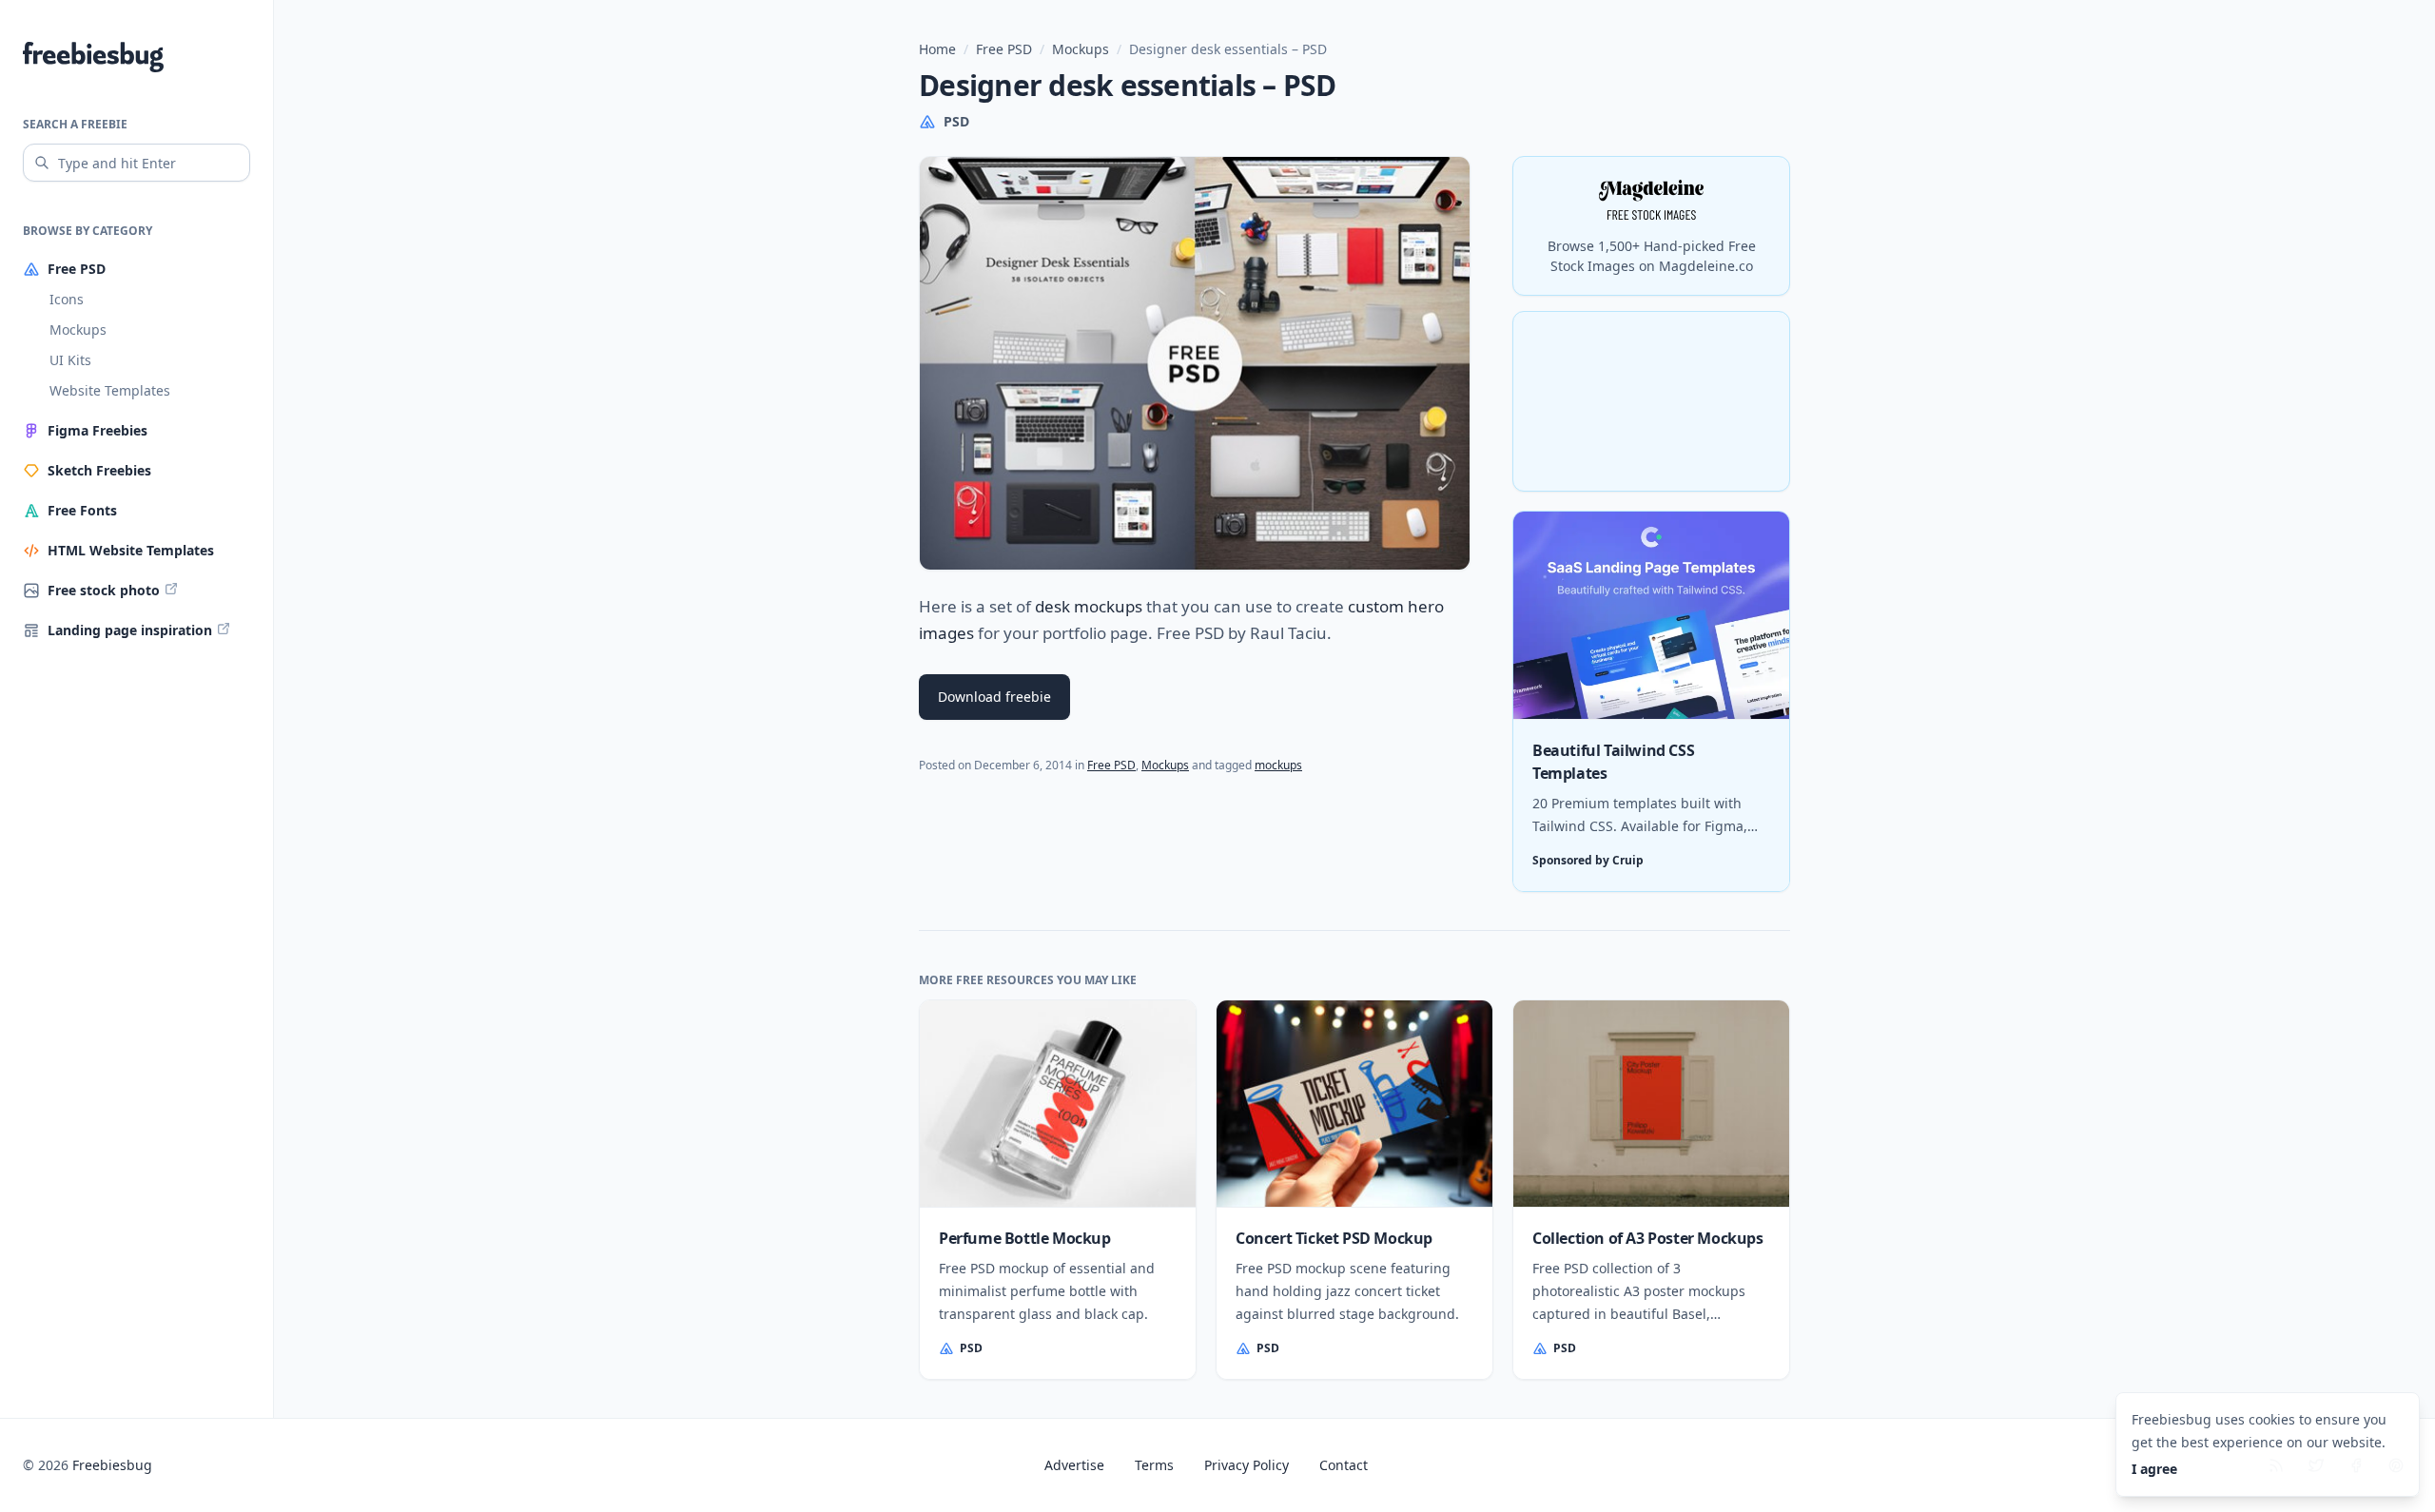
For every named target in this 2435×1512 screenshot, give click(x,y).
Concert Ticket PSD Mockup (1334, 1238)
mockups (1278, 765)
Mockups (78, 330)
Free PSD (1004, 49)
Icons (67, 299)
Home (937, 49)
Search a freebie (75, 124)
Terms (1154, 1465)
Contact (1344, 1465)
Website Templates (110, 390)
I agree (2154, 1469)
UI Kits (70, 360)
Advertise (1074, 1465)
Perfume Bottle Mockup (1025, 1238)
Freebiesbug (112, 1465)
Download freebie (994, 697)
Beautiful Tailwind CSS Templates (1613, 762)
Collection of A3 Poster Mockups (1648, 1238)
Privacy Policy (1247, 1465)
